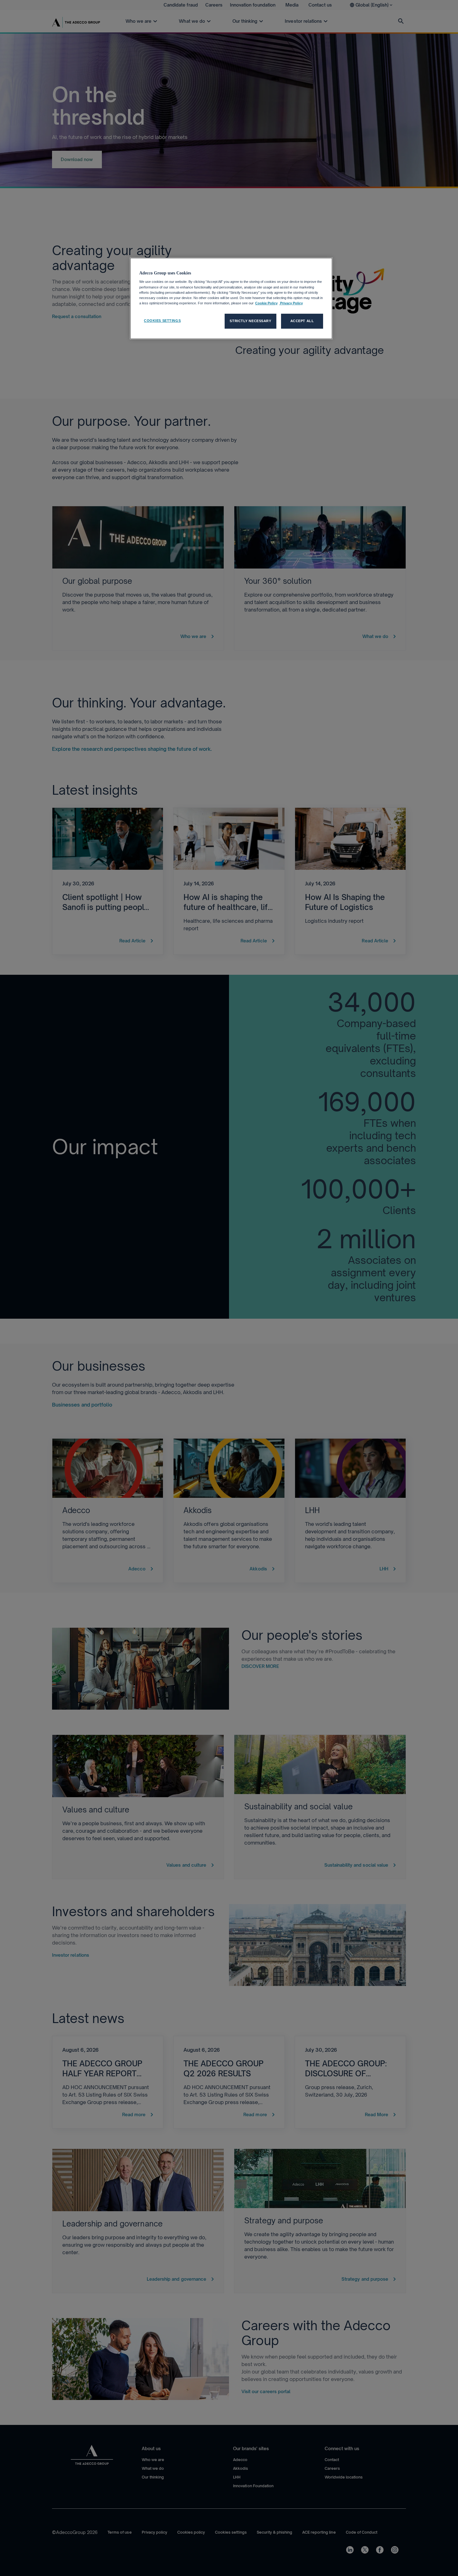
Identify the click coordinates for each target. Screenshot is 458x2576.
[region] (231, 298)
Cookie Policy (266, 303)
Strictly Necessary (250, 321)
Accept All (302, 321)
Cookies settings (162, 321)
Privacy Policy (291, 303)
